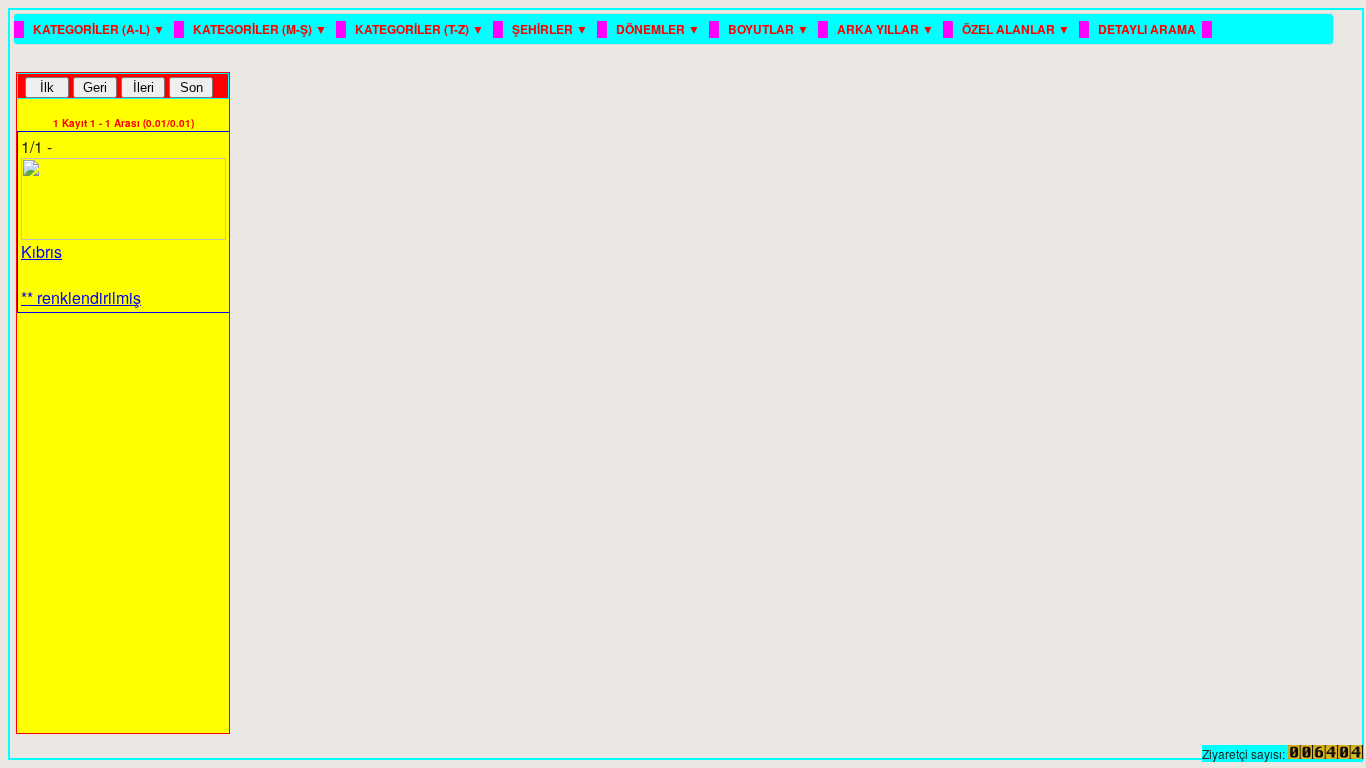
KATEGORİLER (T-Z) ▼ (421, 29)
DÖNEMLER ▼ (659, 29)
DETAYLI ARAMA (1147, 29)
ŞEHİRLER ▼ (551, 29)
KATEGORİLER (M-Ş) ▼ (261, 29)
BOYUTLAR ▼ (770, 29)
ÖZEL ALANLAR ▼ (1017, 29)
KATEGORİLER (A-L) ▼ (100, 29)
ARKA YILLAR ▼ (887, 29)
